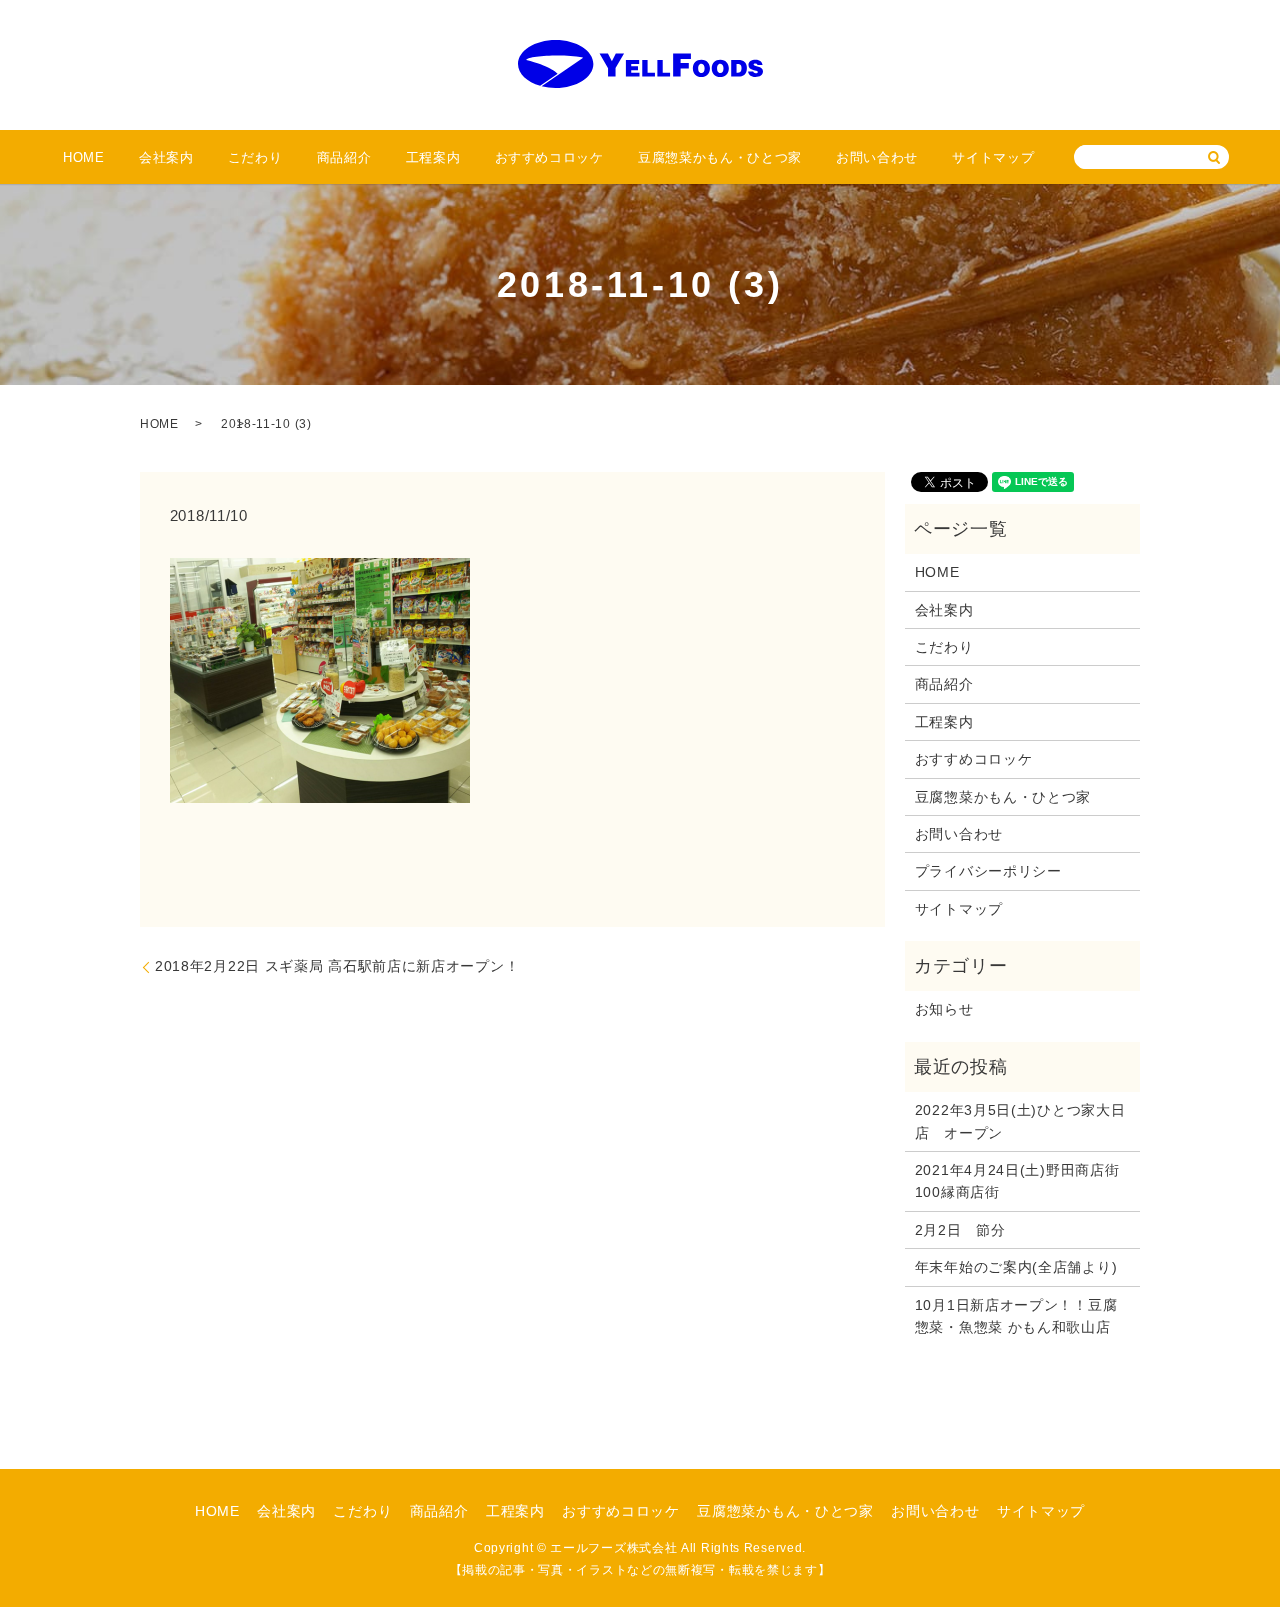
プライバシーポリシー (988, 871)
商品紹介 (344, 157)
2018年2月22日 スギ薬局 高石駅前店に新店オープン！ (337, 966)
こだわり (255, 157)
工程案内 (433, 157)
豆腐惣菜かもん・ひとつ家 (720, 157)
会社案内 (166, 157)
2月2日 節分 (960, 1230)
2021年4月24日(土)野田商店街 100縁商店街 (1022, 1181)
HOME (84, 157)
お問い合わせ (877, 157)
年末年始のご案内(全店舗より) (1016, 1267)
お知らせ (944, 1009)
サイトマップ (993, 157)
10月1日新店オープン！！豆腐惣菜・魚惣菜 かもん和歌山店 (1016, 1316)
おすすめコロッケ (549, 157)
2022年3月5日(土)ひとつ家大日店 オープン (1020, 1121)
